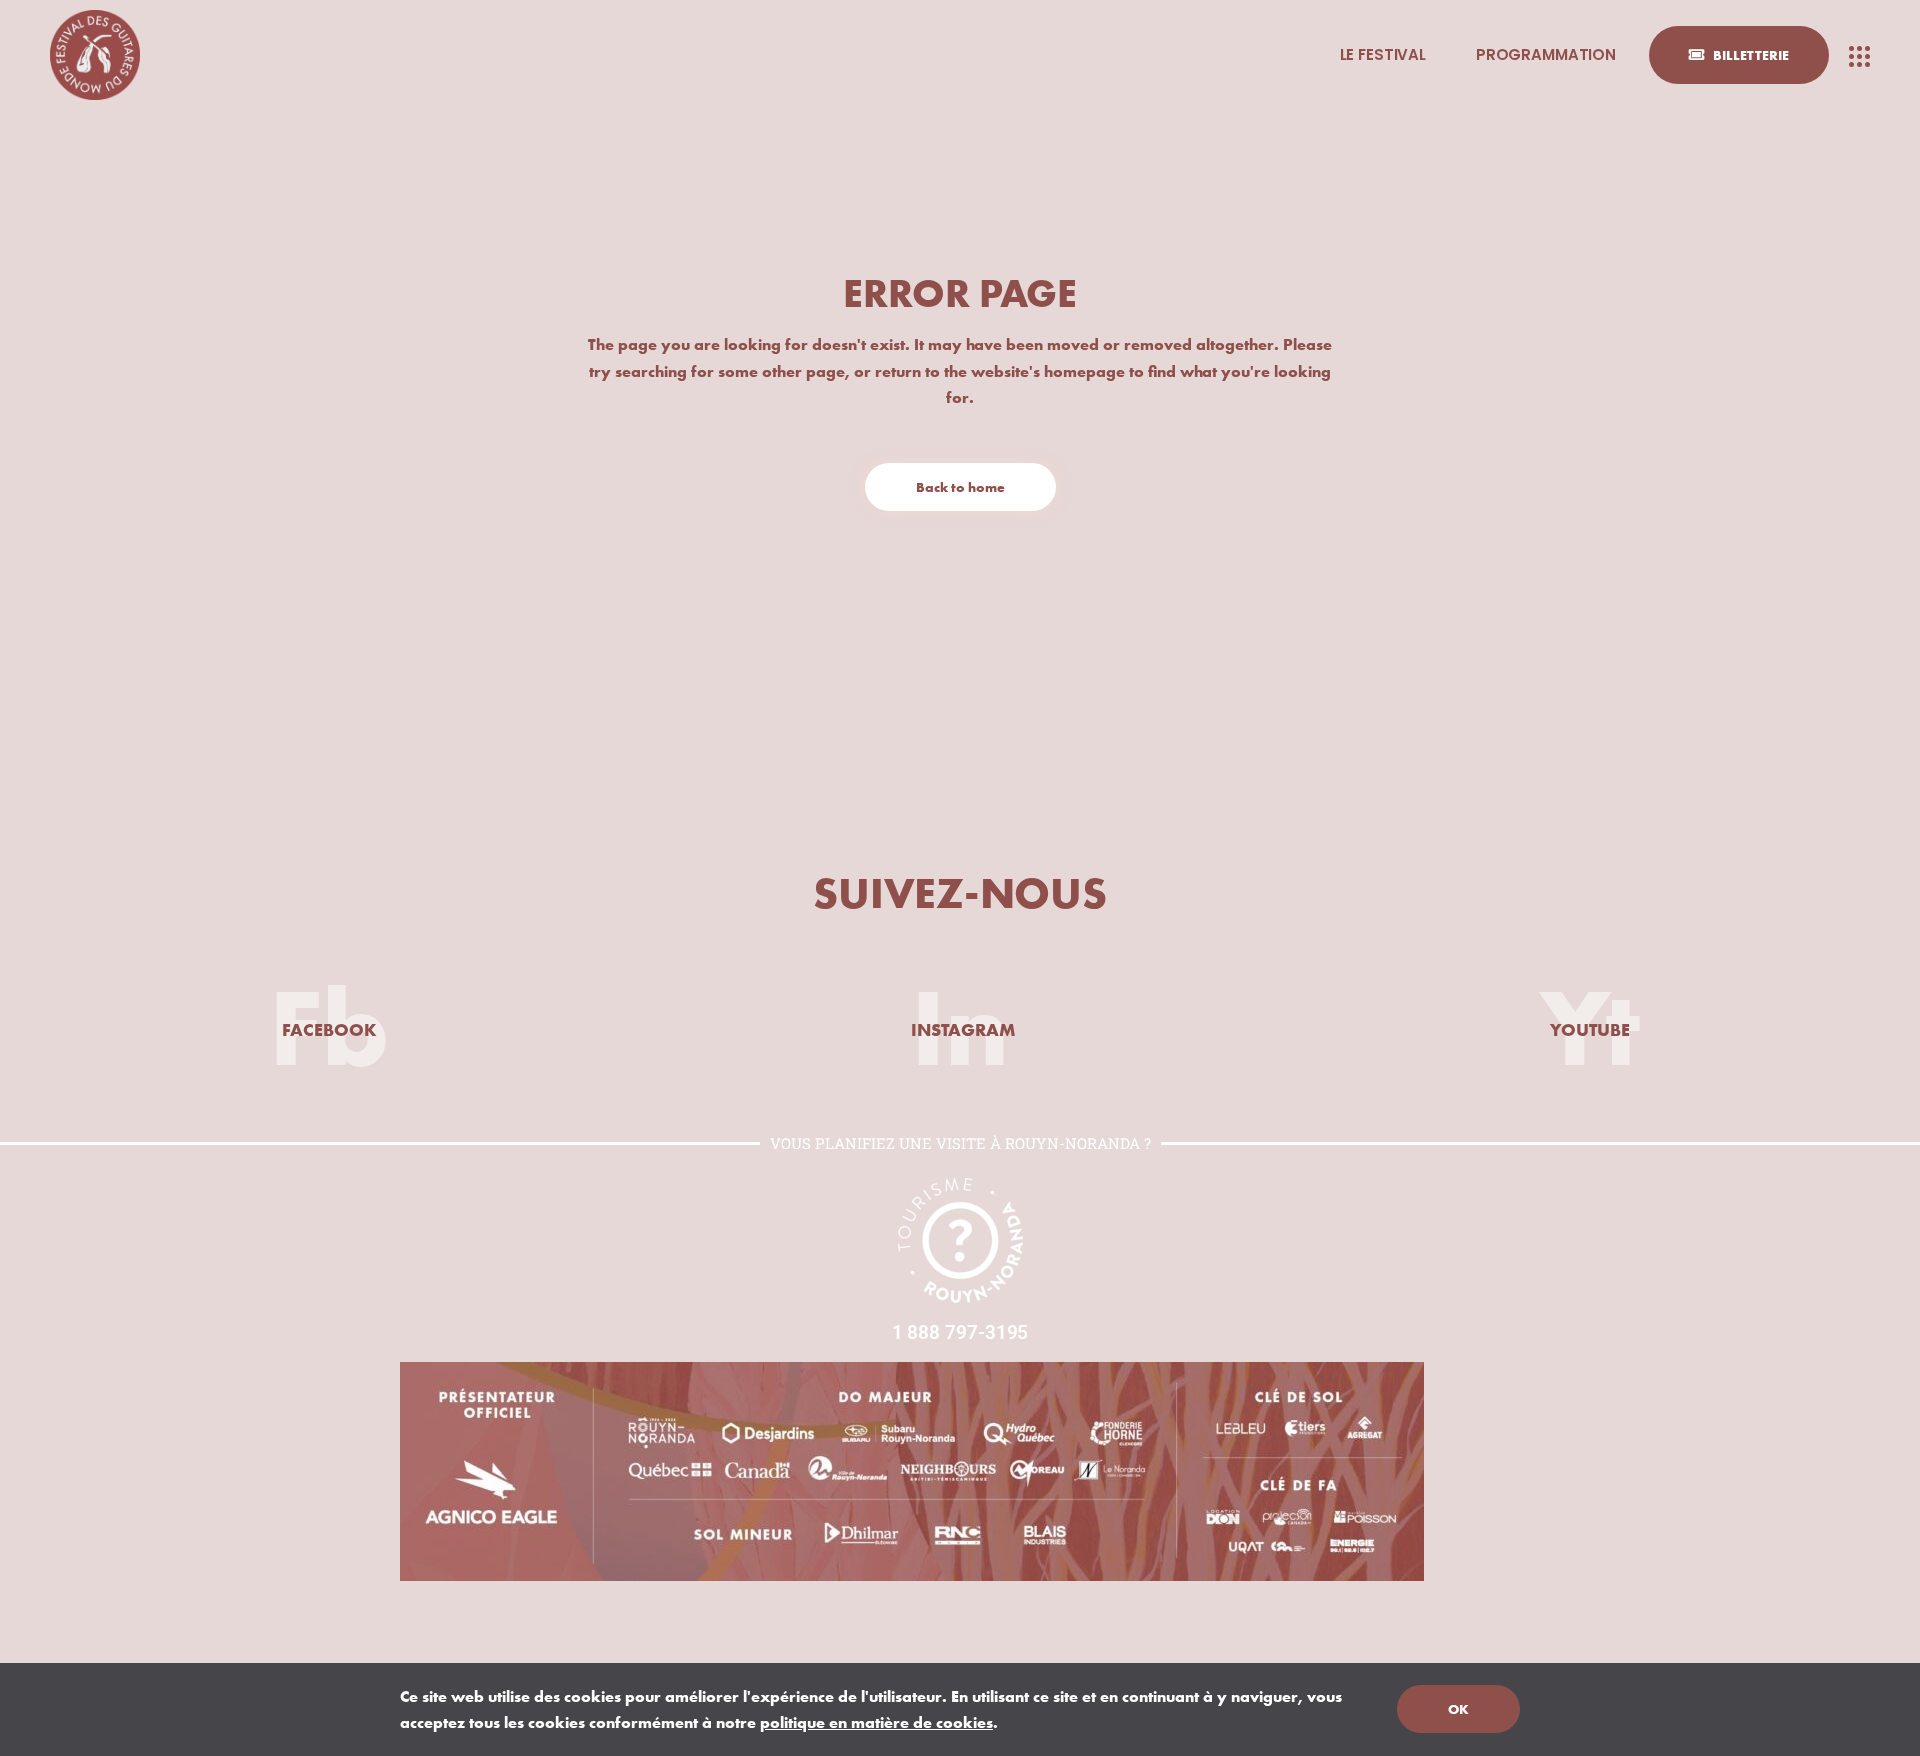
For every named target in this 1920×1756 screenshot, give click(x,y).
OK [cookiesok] (1458, 1709)
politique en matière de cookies (876, 1722)
